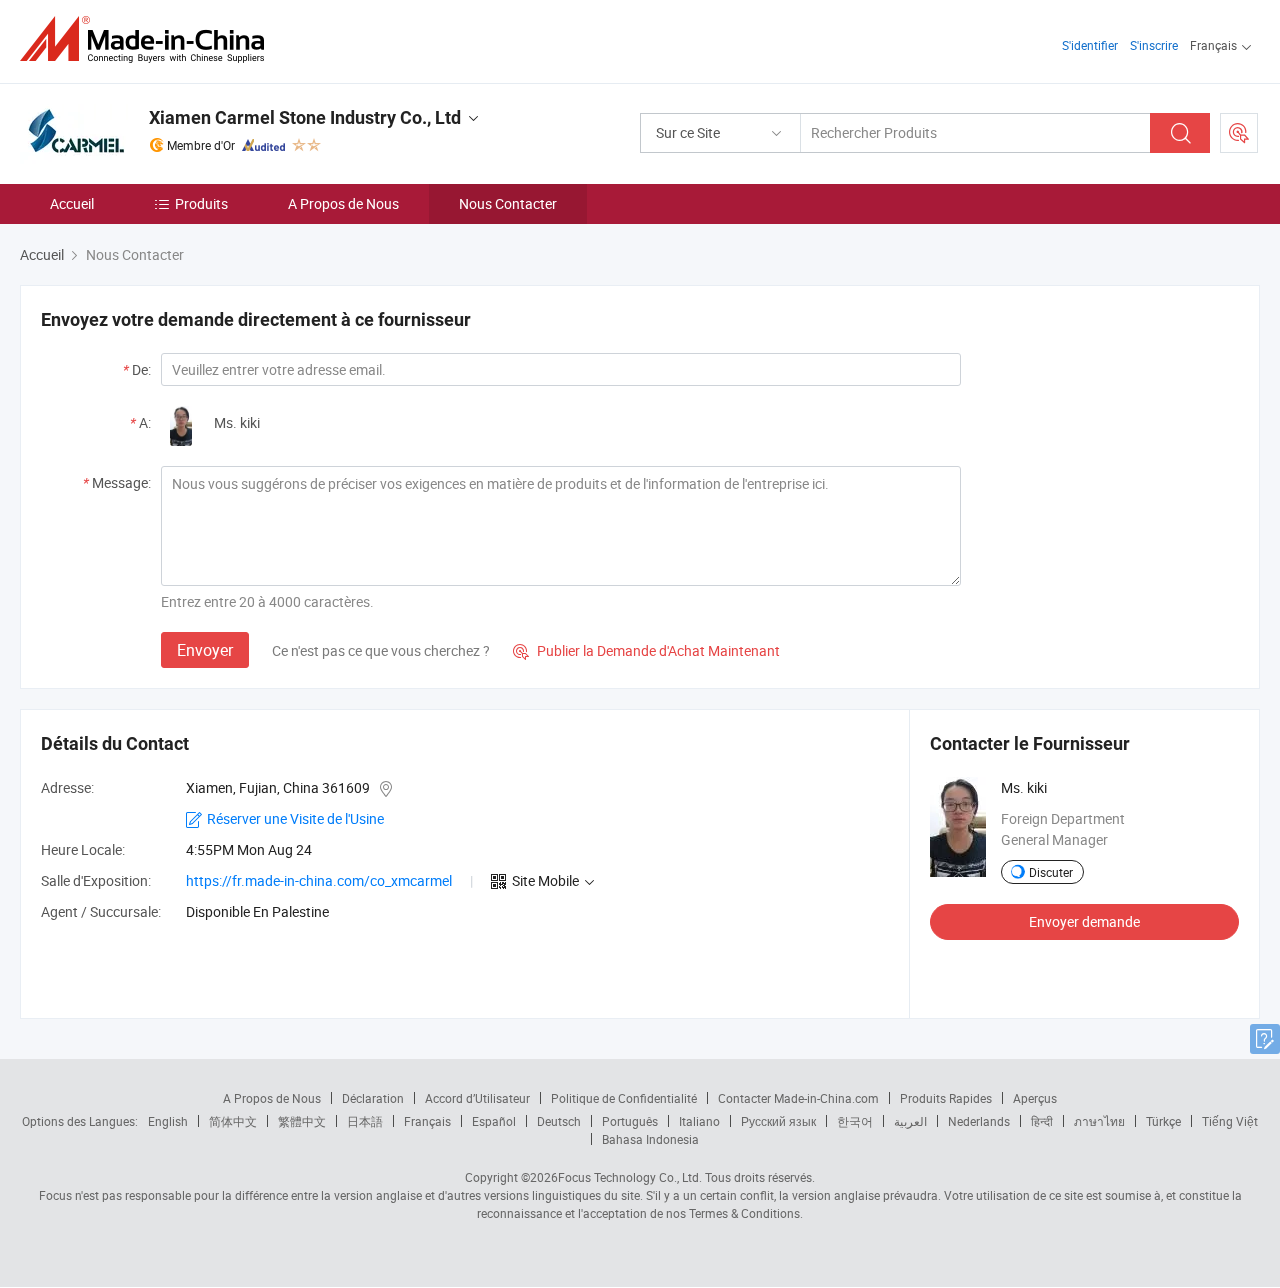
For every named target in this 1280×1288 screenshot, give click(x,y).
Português (630, 1121)
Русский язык (778, 1121)
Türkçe (1163, 1121)
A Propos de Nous (343, 203)
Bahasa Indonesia (650, 1139)
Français (427, 1121)
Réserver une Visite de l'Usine (295, 818)
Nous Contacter (508, 203)
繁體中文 (302, 1121)
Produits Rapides (946, 1098)
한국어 (855, 1121)
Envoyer (205, 650)
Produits (201, 203)
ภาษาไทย (1099, 1121)
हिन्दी (1042, 1121)
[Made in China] (148, 39)
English (168, 1121)
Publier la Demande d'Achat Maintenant (646, 650)
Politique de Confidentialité (624, 1098)
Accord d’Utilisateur (477, 1098)
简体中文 (233, 1121)
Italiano (699, 1121)
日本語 (365, 1121)
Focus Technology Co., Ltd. (630, 1177)
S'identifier (1090, 45)
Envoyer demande (1084, 921)
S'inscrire (1154, 45)
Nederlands (979, 1121)
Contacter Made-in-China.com (798, 1098)
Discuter (1051, 872)
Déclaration (373, 1098)
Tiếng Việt (1230, 1121)
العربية (910, 1121)
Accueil (72, 203)
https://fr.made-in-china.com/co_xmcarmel (319, 880)
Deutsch (559, 1121)
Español (494, 1121)
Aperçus (1035, 1098)
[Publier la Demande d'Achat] (1239, 133)
